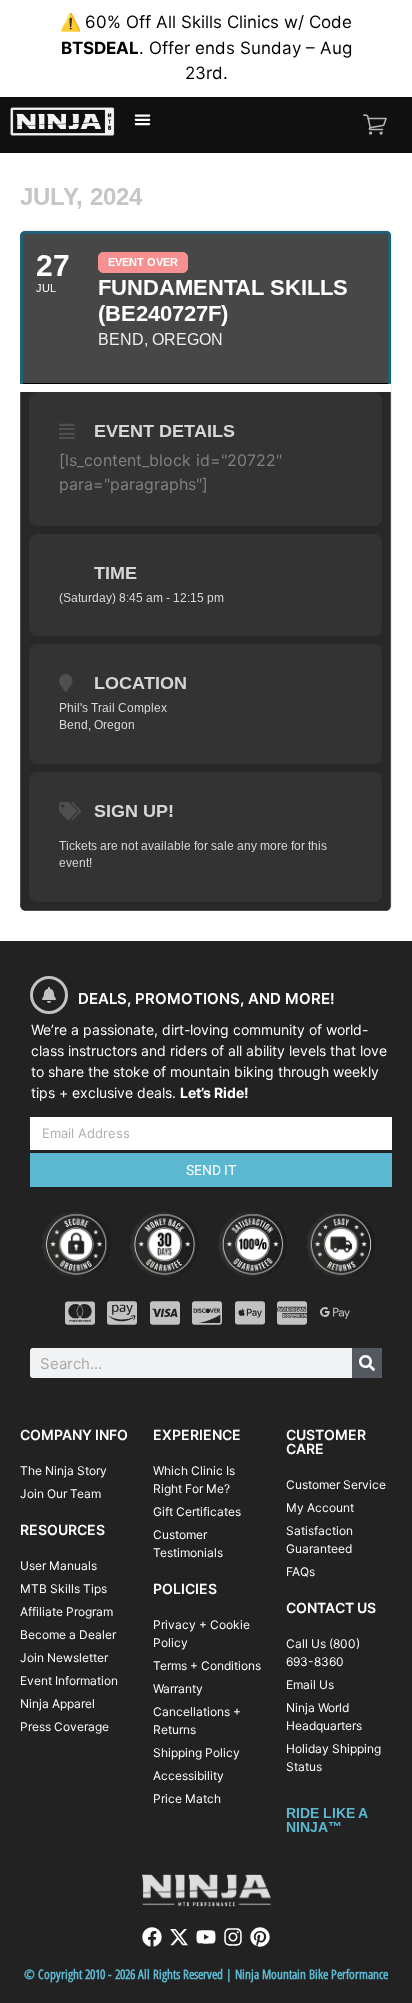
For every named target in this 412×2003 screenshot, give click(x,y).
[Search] (367, 1363)
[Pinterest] (260, 1937)
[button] (142, 120)
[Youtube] (206, 1937)
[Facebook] (152, 1937)
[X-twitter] (179, 1937)
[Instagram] (233, 1937)
